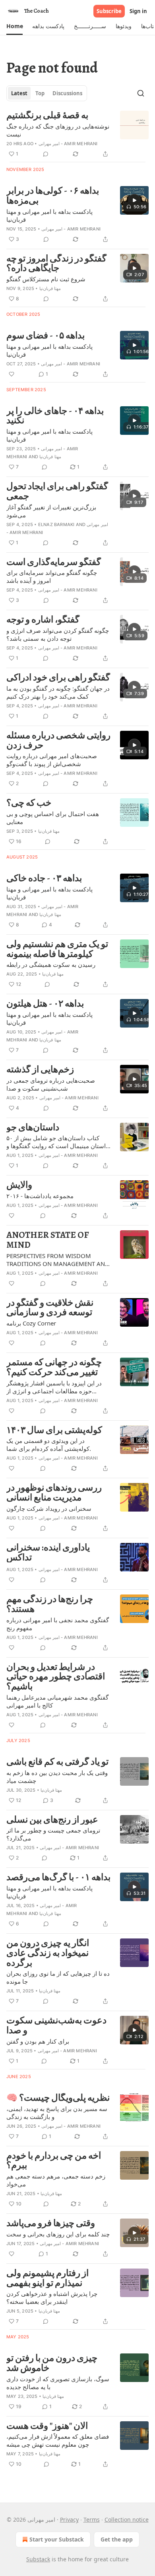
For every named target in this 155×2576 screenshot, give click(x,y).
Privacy (69, 2519)
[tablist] (47, 93)
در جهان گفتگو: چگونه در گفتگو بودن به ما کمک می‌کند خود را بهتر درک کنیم (58, 692)
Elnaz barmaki (56, 524)
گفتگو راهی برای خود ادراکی (58, 678)
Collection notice (127, 2519)
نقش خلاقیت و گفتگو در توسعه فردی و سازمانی (50, 1308)
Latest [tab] (19, 93)
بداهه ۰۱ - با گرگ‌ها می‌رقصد (58, 1878)
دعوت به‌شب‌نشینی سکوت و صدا (56, 2026)
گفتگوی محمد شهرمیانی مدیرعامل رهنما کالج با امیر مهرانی (57, 1701)
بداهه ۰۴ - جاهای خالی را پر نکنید (55, 416)
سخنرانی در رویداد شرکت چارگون (49, 1508)
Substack (38, 2559)
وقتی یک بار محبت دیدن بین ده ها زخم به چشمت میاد (57, 1777)
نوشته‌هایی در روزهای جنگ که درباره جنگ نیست (58, 130)
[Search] (141, 93)
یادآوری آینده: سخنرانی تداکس (48, 1553)
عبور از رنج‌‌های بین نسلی (52, 1820)
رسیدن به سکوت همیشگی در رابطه (51, 964)
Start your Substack (57, 2539)
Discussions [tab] (67, 93)
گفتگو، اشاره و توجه (43, 620)
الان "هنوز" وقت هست (47, 2426)
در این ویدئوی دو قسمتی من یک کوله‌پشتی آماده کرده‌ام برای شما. (49, 1445)
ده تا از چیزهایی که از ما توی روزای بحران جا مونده (58, 1977)
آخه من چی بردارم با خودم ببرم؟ (54, 2161)
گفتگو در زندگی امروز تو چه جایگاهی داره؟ (56, 264)
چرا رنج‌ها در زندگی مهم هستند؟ (50, 1604)
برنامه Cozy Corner (31, 1323)
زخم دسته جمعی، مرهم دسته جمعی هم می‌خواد (56, 2180)
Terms (92, 2519)
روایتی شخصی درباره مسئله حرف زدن (58, 741)
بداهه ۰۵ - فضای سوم (46, 336)
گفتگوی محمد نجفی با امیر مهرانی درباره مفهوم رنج (58, 1624)
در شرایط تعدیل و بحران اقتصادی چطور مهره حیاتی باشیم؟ (56, 1677)
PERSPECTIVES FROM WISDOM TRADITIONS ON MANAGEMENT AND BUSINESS (58, 1260)
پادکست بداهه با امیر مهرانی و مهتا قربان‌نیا (49, 215)
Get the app (117, 2539)
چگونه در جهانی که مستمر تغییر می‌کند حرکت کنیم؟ (54, 1367)
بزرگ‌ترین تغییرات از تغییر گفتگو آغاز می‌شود (51, 511)
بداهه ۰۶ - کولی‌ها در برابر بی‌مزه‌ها (53, 196)
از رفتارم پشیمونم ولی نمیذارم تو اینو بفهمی (47, 2278)
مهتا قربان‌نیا (50, 288)
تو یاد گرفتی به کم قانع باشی (57, 1762)
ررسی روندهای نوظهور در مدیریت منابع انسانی (54, 1493)
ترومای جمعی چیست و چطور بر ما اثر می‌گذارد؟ (53, 1834)
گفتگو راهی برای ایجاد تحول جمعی (57, 491)
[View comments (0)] (46, 154)
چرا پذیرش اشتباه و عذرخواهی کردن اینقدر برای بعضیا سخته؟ (52, 2297)
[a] (134, 200)
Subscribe (109, 11)
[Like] (12, 374)
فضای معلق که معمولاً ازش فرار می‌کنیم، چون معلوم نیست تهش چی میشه (58, 2440)
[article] (77, 135)
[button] (15, 26)
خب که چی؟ (29, 803)
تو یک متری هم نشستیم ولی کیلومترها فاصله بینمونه (57, 949)
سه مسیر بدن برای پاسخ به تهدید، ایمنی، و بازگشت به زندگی (57, 2113)
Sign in (138, 11)
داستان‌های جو (33, 1128)
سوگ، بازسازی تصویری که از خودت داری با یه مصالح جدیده (58, 2383)
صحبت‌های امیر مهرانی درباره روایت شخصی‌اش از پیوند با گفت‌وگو (52, 760)
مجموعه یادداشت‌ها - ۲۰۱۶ (40, 1196)
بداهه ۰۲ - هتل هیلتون (45, 1004)
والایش (19, 1185)
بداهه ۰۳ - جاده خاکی (44, 879)
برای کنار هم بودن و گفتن (38, 2041)
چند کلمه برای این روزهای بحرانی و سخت (58, 2234)
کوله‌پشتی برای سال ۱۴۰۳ (54, 1430)
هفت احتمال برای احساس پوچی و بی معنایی (53, 818)
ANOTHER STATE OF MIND (48, 1240)
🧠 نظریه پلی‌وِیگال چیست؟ (58, 2098)
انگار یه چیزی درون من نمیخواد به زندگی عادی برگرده (48, 1953)
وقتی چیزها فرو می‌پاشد (51, 2224)
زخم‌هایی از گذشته (40, 1070)
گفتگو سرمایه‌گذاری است (54, 562)
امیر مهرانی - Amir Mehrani (68, 144)
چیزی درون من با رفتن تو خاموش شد (52, 2363)
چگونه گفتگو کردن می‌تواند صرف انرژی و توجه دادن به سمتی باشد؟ (58, 634)
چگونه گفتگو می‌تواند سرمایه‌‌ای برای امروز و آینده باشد (52, 576)
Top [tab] (40, 93)
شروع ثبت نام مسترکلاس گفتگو (46, 279)
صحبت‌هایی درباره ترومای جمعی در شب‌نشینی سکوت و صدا (51, 1084)
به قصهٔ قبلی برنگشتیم (47, 116)
